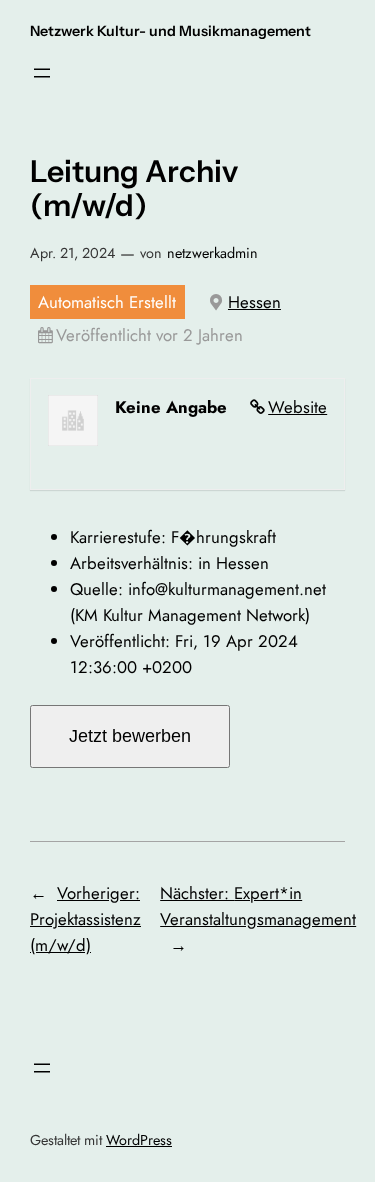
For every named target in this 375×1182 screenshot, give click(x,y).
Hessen (254, 302)
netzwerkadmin (212, 253)
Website (297, 407)
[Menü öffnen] (42, 73)
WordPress (139, 1140)
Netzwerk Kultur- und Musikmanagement (170, 31)
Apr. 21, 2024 (72, 253)
